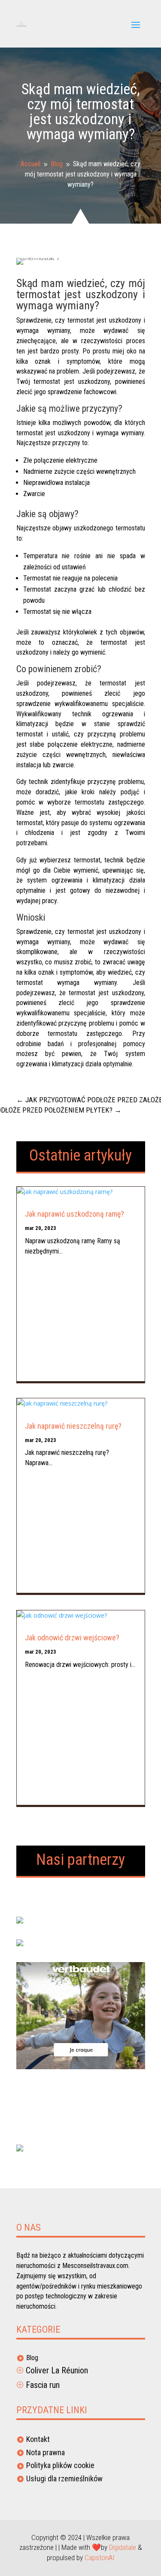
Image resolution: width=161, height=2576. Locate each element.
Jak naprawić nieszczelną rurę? (73, 1426)
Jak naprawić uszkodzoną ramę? (74, 1214)
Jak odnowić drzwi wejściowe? (72, 1638)
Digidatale (123, 2547)
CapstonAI (100, 2558)
